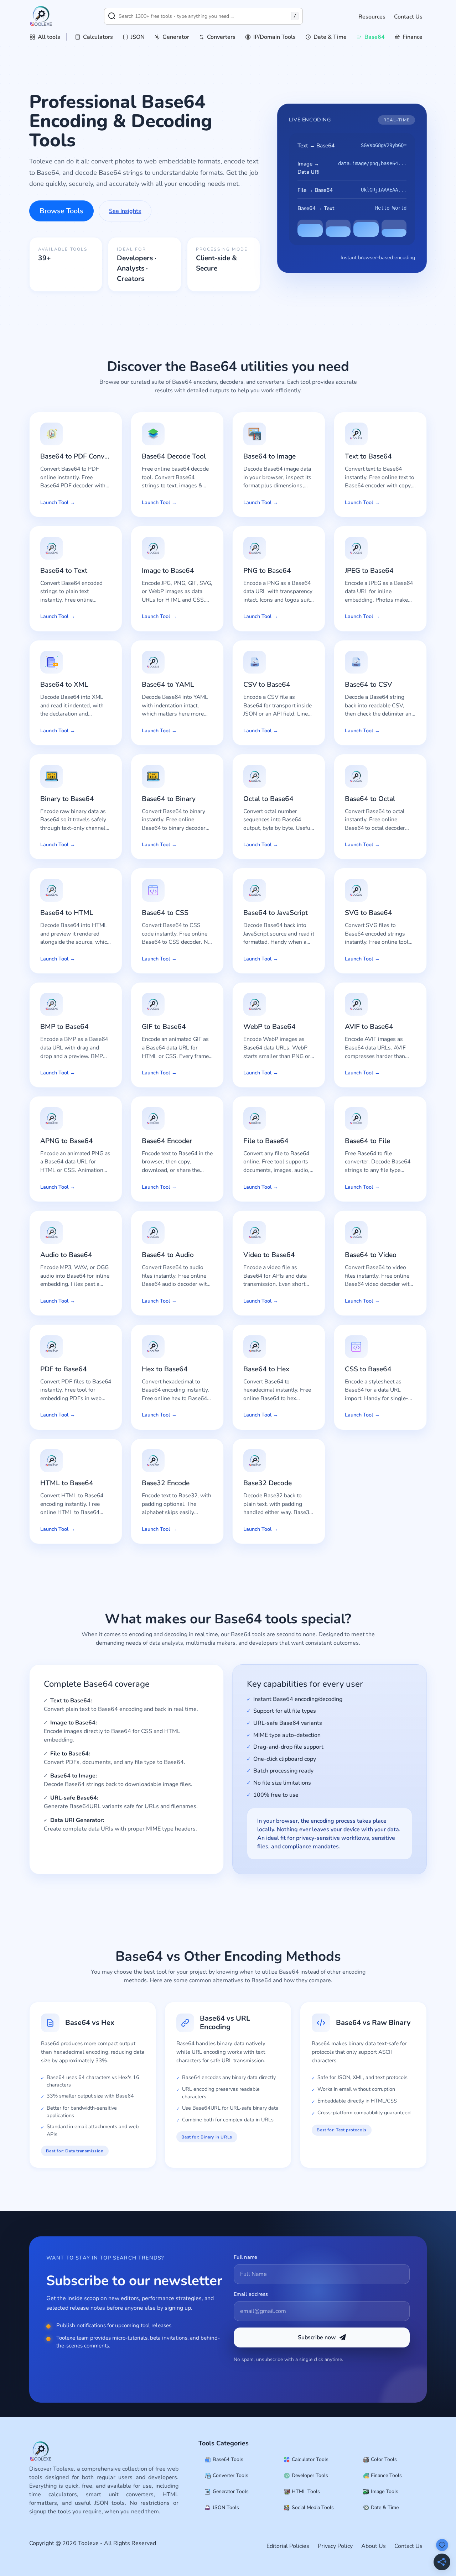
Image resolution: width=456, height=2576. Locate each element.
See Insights (125, 211)
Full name (246, 2257)
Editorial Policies (288, 2546)
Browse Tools (61, 211)
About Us (374, 2546)
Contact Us (408, 17)
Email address (251, 2294)
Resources (372, 17)
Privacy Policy (335, 2546)
